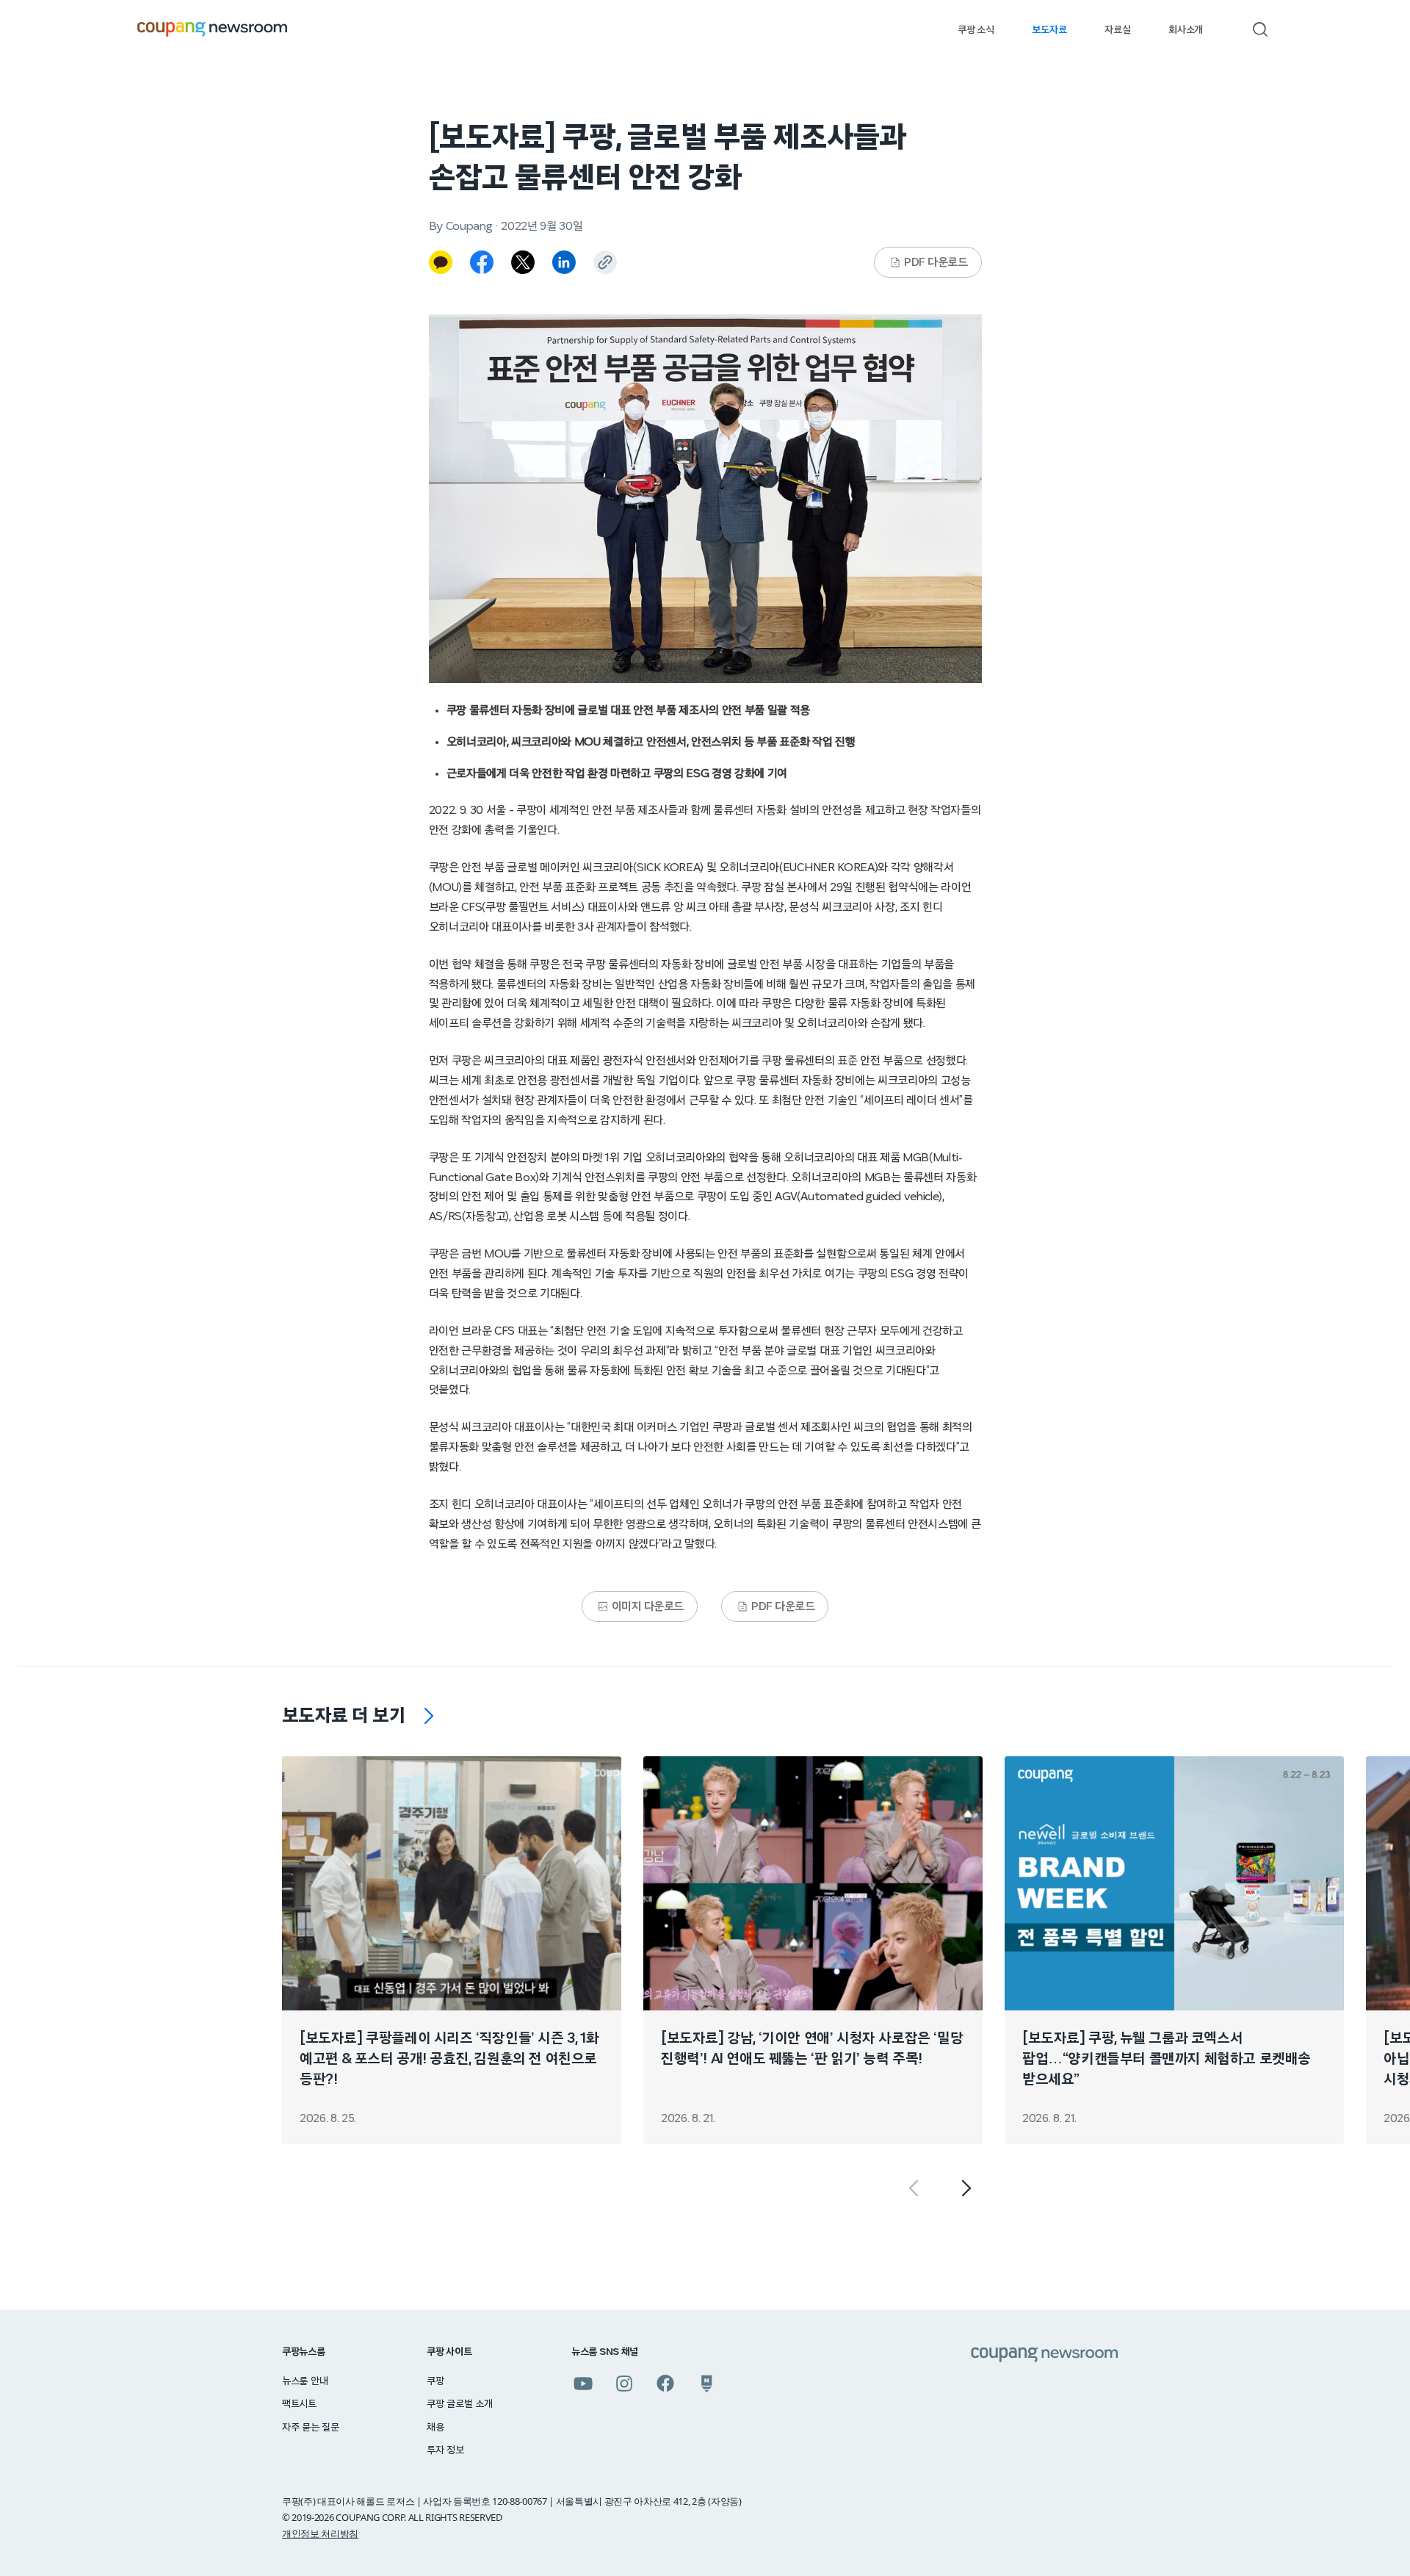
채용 (435, 2428)
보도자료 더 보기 (344, 1716)
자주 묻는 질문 (311, 2428)
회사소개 (1186, 30)
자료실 (1117, 30)
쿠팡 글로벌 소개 (459, 2404)
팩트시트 (299, 2404)
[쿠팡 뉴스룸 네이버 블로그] (706, 2384)
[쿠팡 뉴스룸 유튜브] (583, 2384)
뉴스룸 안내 (305, 2381)
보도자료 (1049, 30)
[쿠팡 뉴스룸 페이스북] (665, 2384)
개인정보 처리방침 (320, 2533)
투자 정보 (445, 2450)
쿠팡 (435, 2381)
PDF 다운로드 (936, 262)
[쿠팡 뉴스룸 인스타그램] (624, 2384)
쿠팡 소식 (976, 30)
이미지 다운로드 (648, 1606)
